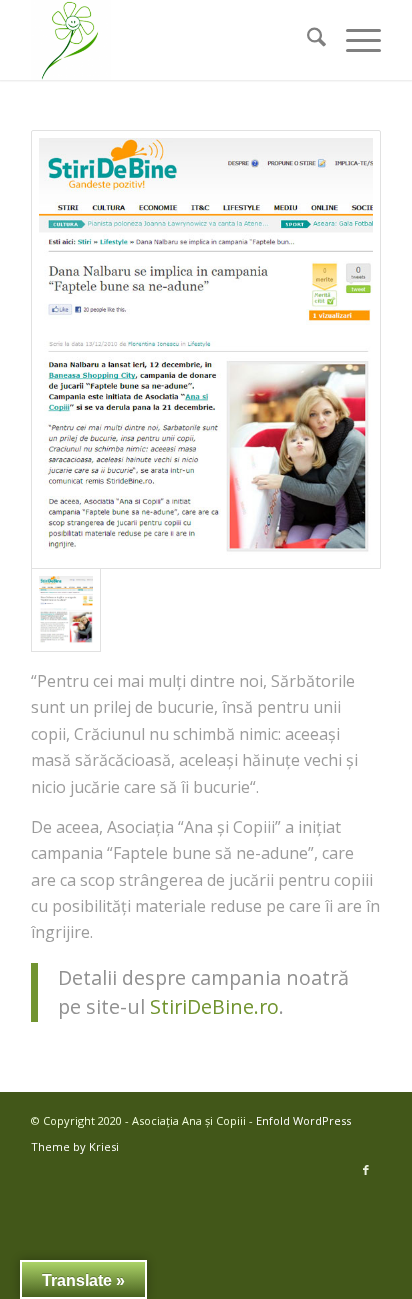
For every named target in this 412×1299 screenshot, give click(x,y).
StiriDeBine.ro (214, 1006)
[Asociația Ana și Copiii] (171, 40)
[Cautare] (306, 40)
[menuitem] (306, 40)
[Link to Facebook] (366, 1170)
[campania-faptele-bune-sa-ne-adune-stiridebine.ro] (206, 349)
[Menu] (353, 40)
